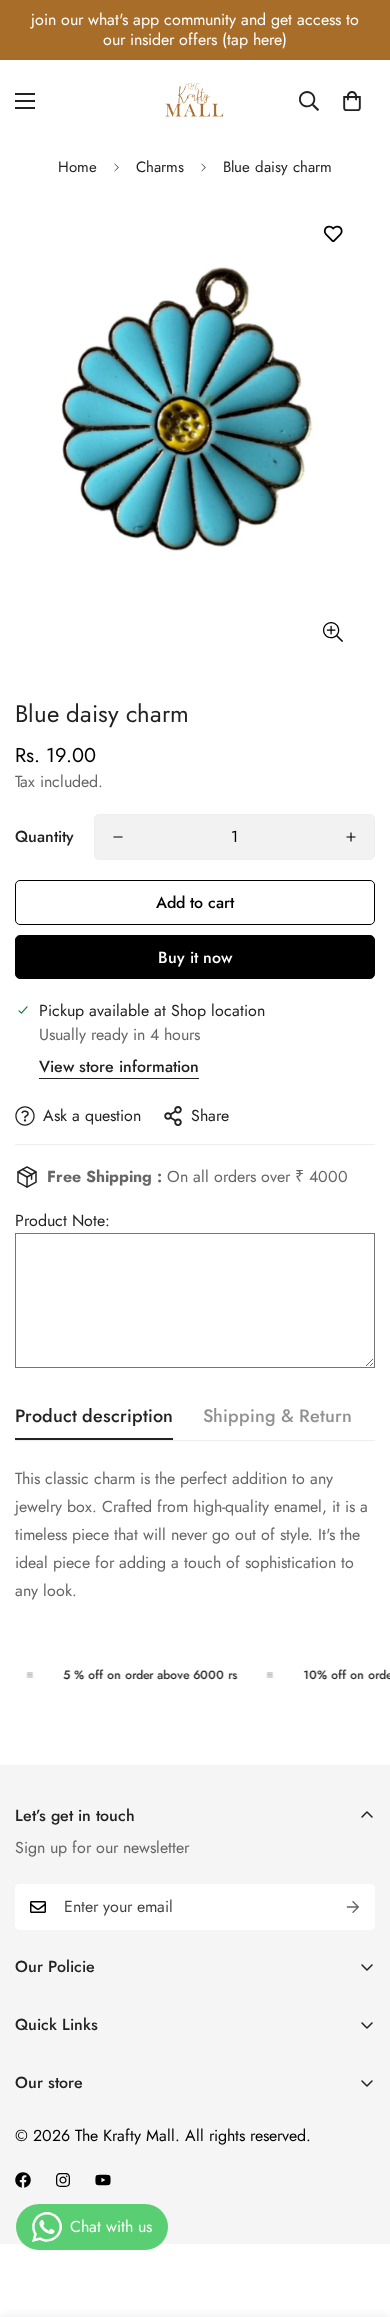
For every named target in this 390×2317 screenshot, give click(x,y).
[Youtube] (103, 2180)
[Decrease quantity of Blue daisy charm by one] (118, 837)
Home (77, 167)
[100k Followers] (63, 2180)
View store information (119, 1066)
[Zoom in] (332, 632)
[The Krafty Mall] (195, 101)
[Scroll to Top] (354, 2211)
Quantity (44, 836)
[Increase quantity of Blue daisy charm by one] (351, 837)
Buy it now (195, 957)
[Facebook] (23, 2180)
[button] (352, 101)
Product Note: (62, 1220)
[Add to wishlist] (332, 234)
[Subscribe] (353, 1907)
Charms (160, 167)
